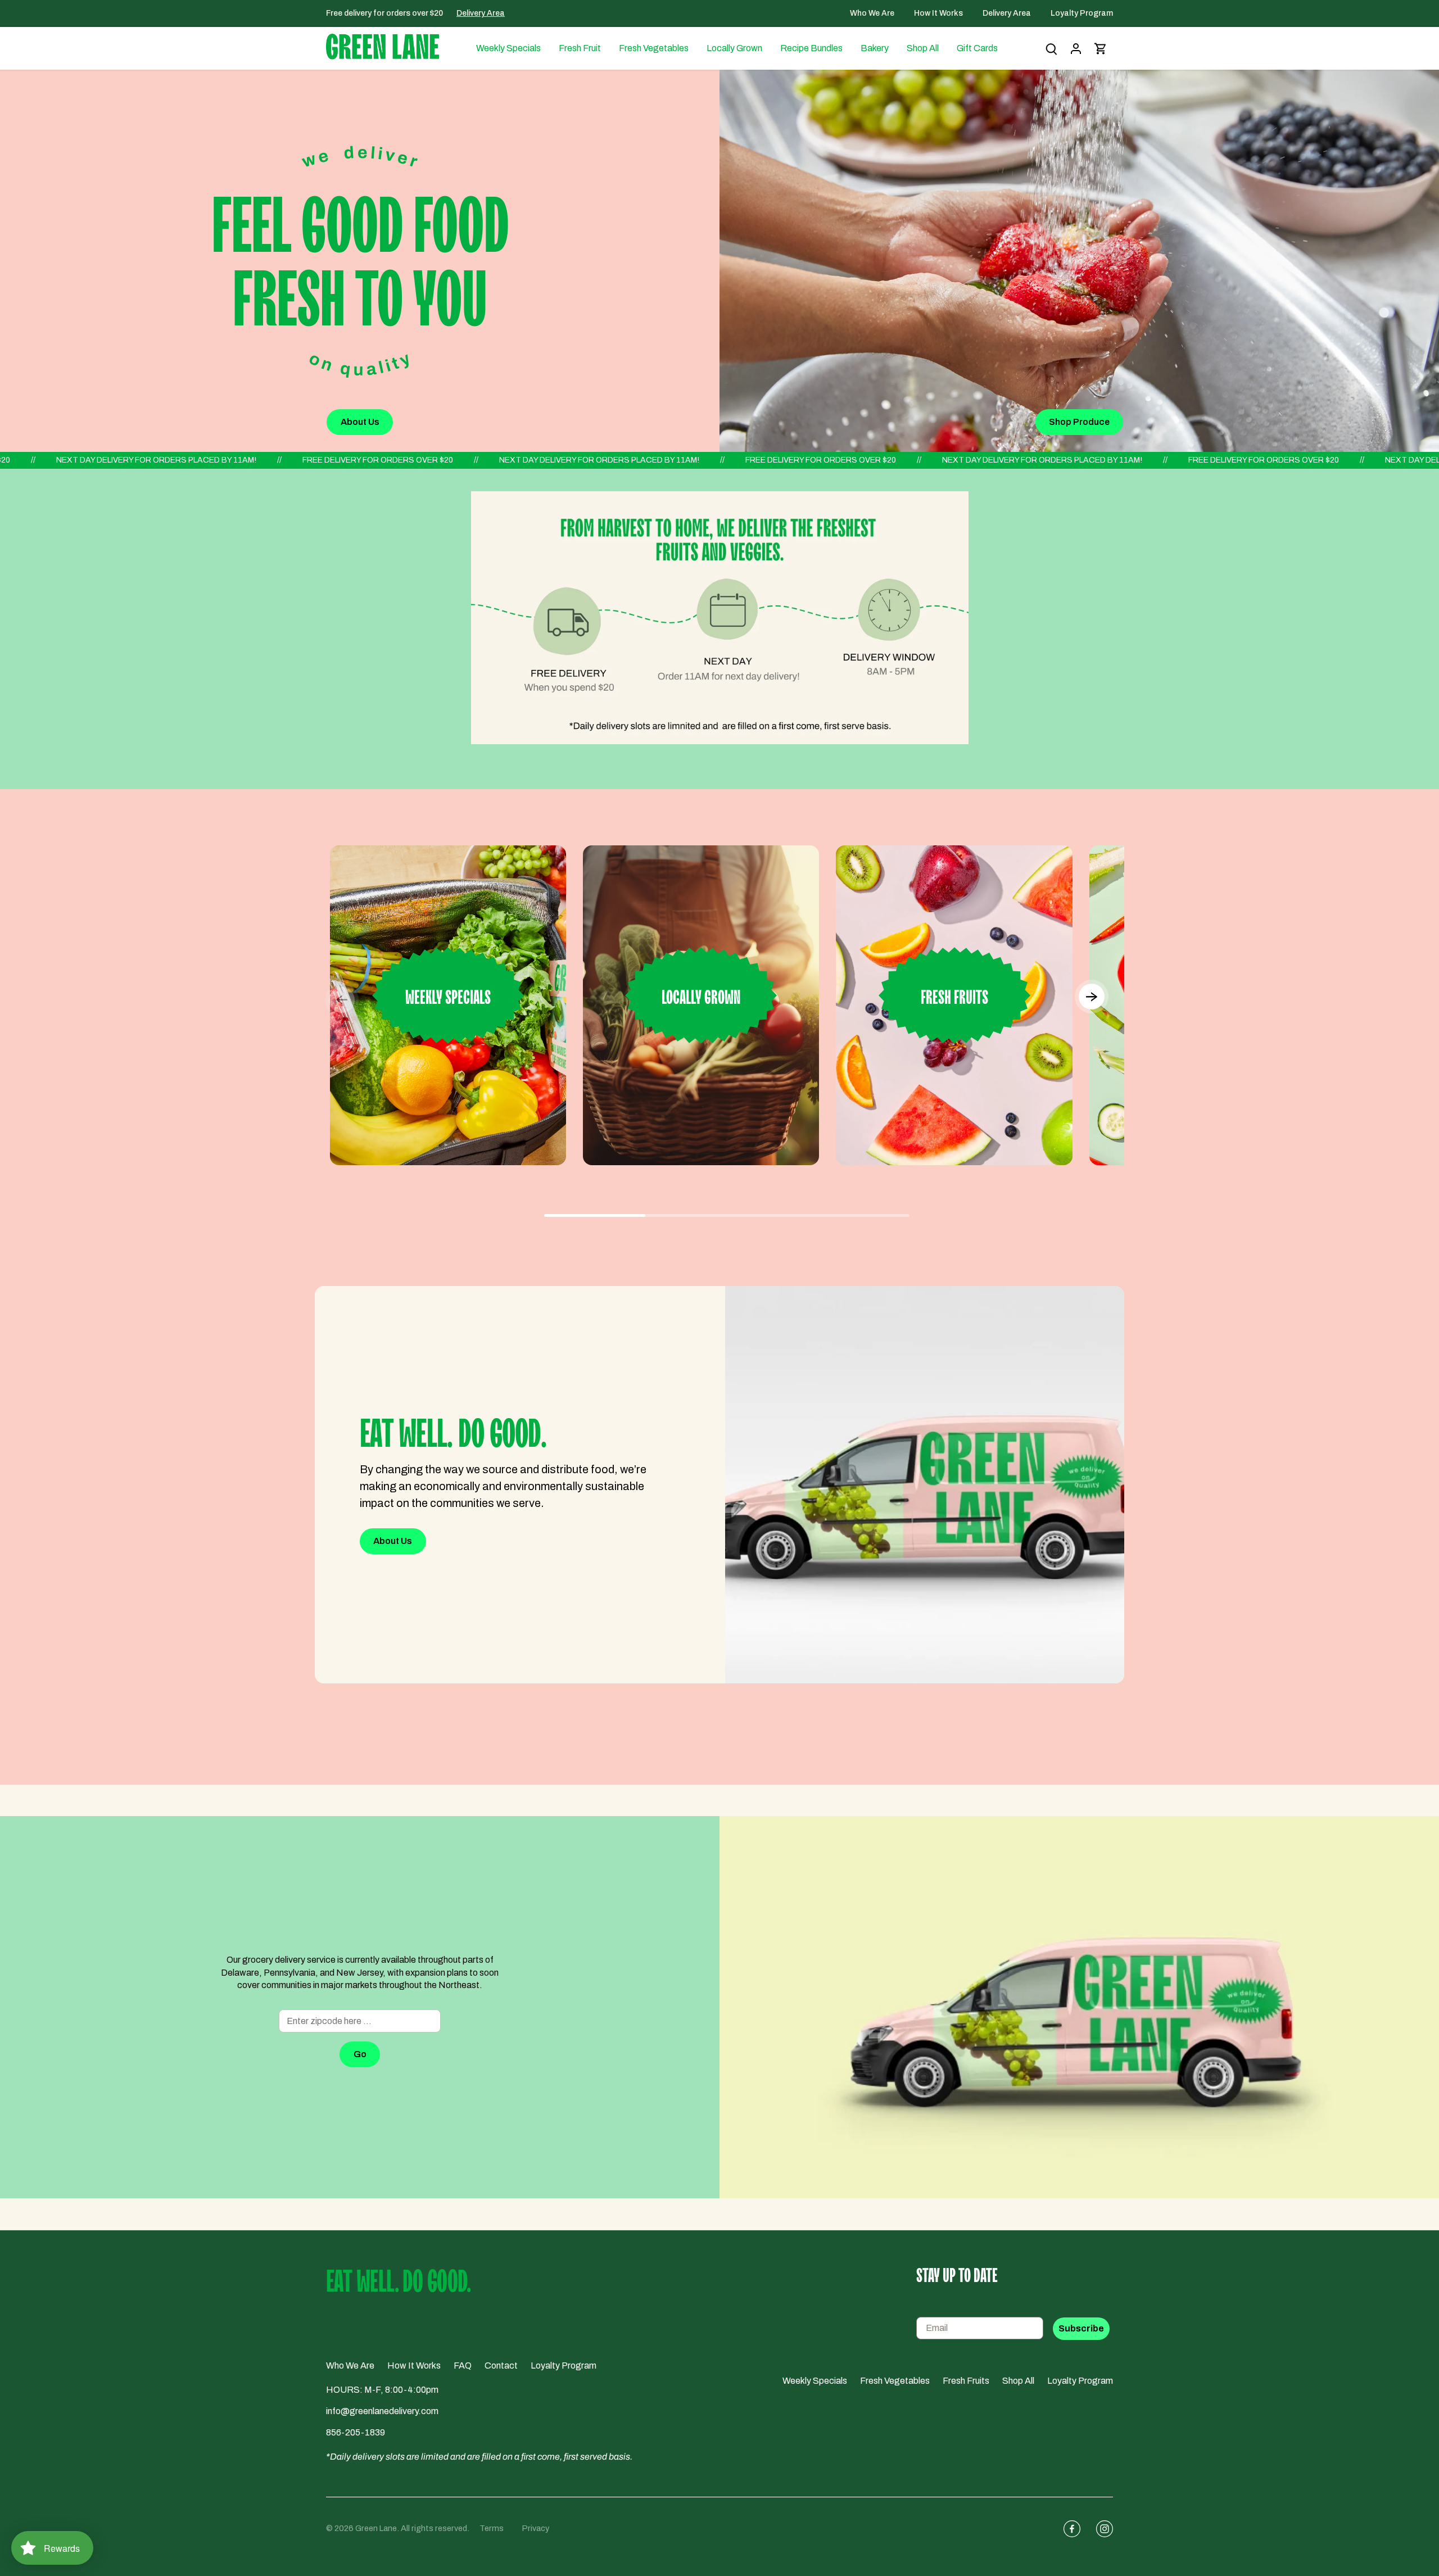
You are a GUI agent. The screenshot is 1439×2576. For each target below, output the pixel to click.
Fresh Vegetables (895, 2381)
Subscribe (1081, 2328)
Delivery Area (481, 13)
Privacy (536, 2528)
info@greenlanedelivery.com (382, 2411)
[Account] (1076, 49)
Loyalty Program (1082, 13)
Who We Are (873, 13)
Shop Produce (1079, 422)
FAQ (463, 2366)
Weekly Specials (815, 2381)
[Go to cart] (1101, 49)
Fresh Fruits (966, 2381)
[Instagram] (1100, 2529)
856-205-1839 (356, 2432)
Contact (501, 2366)
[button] (1091, 998)
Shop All (1018, 2381)
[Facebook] (1067, 2529)
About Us (360, 422)
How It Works (939, 13)
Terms (492, 2528)
